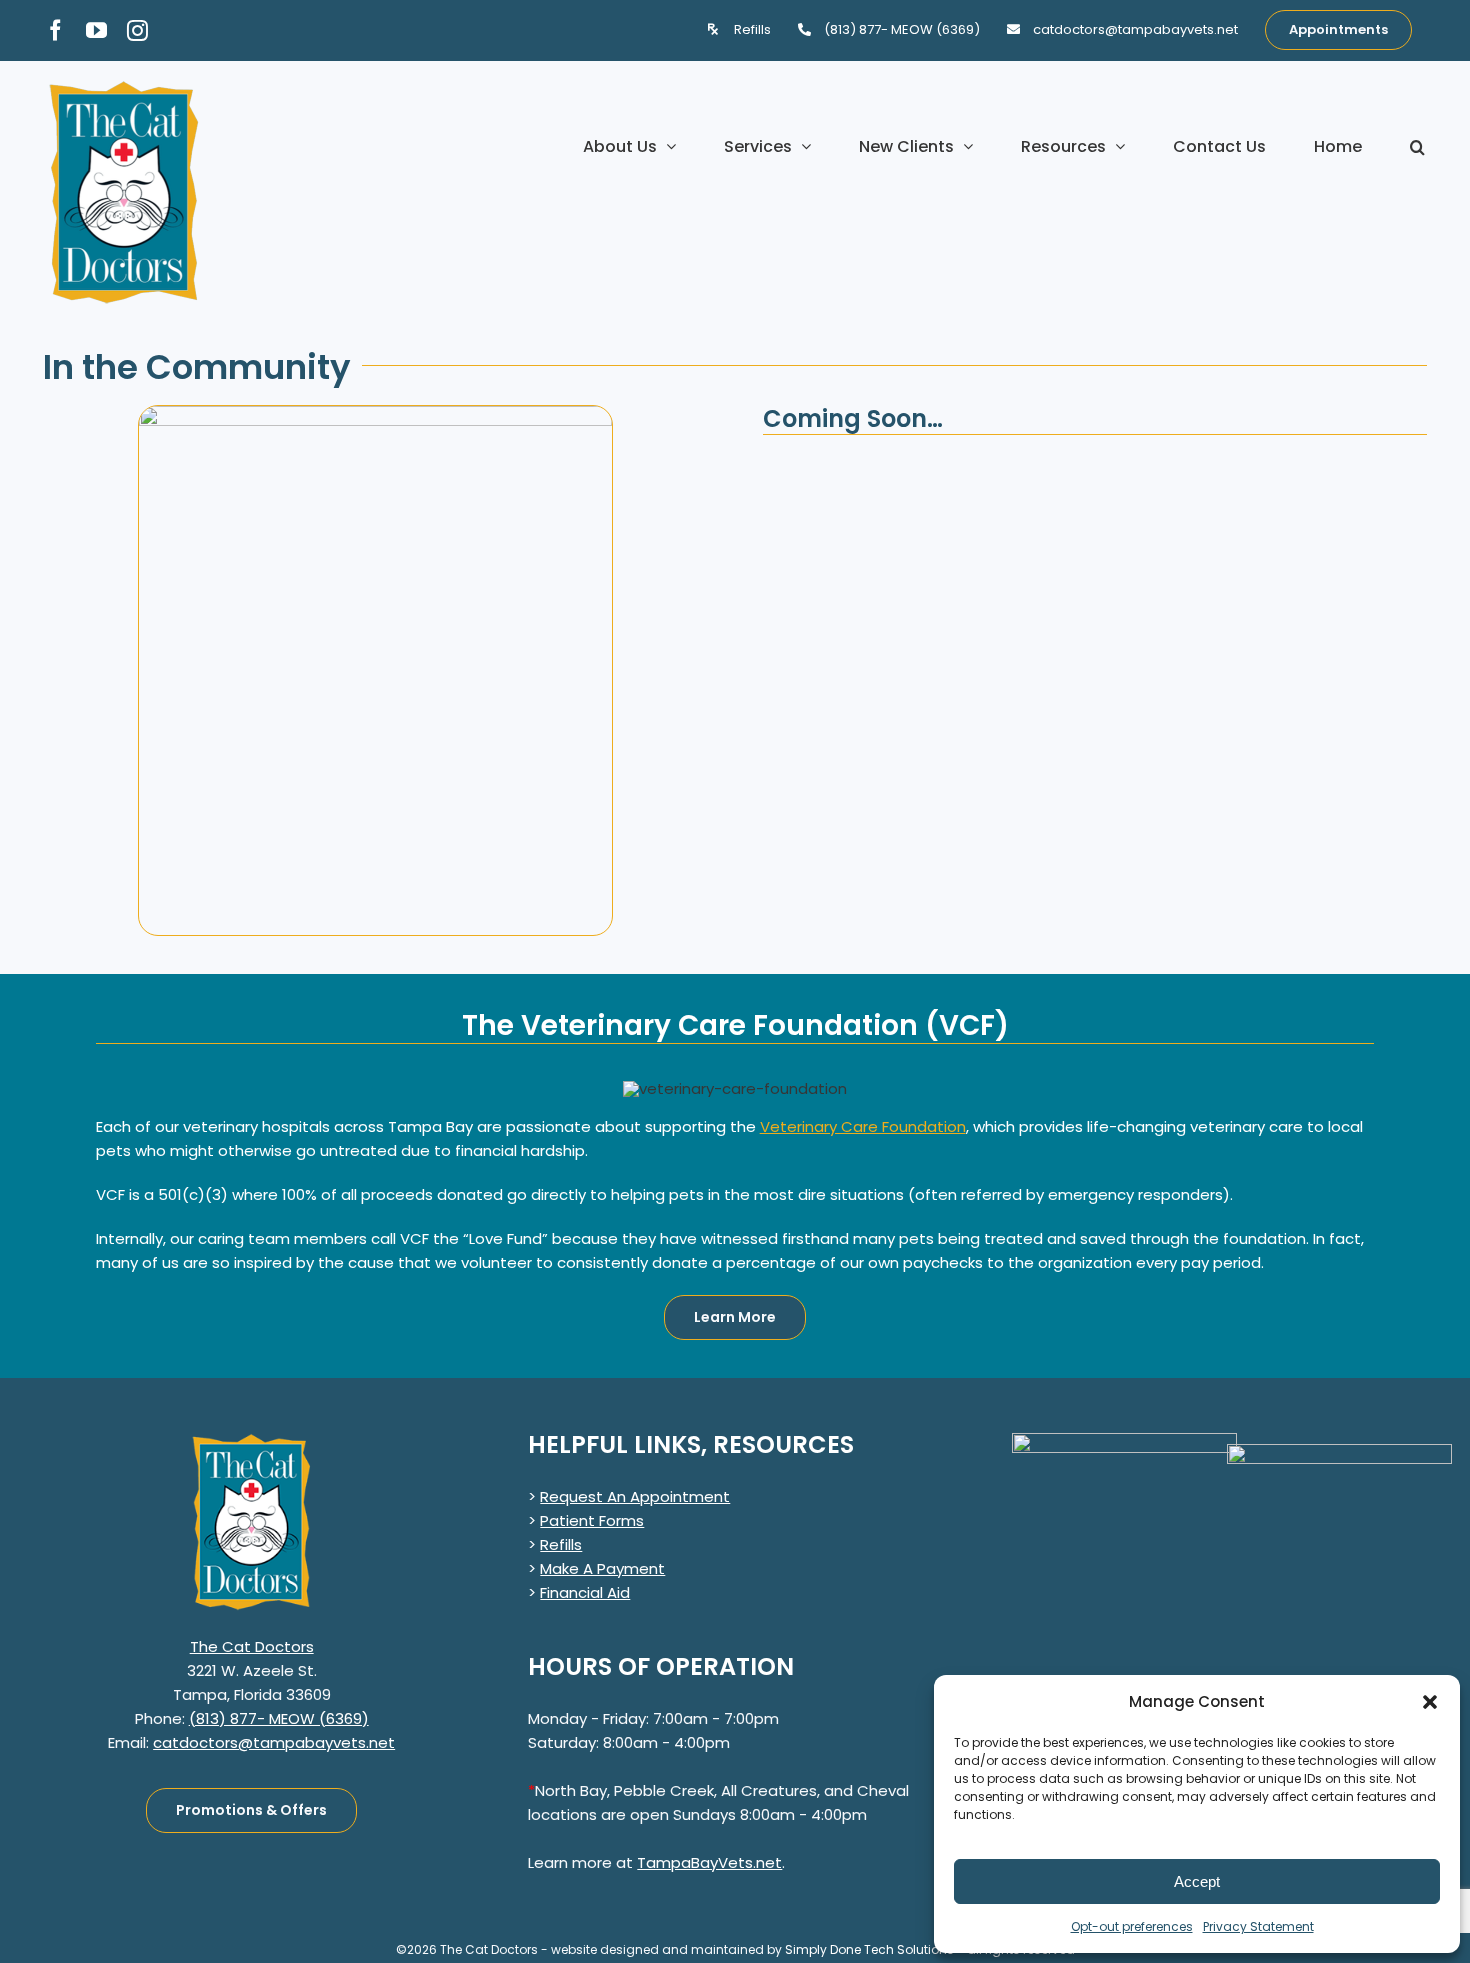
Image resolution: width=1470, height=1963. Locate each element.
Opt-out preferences (1132, 1926)
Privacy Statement (1258, 1926)
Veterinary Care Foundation (863, 1126)
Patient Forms (592, 1520)
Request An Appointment (635, 1496)
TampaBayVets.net (709, 1862)
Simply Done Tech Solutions (869, 1949)
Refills (561, 1544)
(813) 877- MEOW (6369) (279, 1718)
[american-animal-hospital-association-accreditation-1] (1124, 1440)
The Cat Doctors (252, 1646)
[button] (1430, 1702)
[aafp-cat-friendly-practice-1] (1339, 1451)
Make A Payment (602, 1568)
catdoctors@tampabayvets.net (274, 1742)
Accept (1197, 1881)
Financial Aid (585, 1592)
